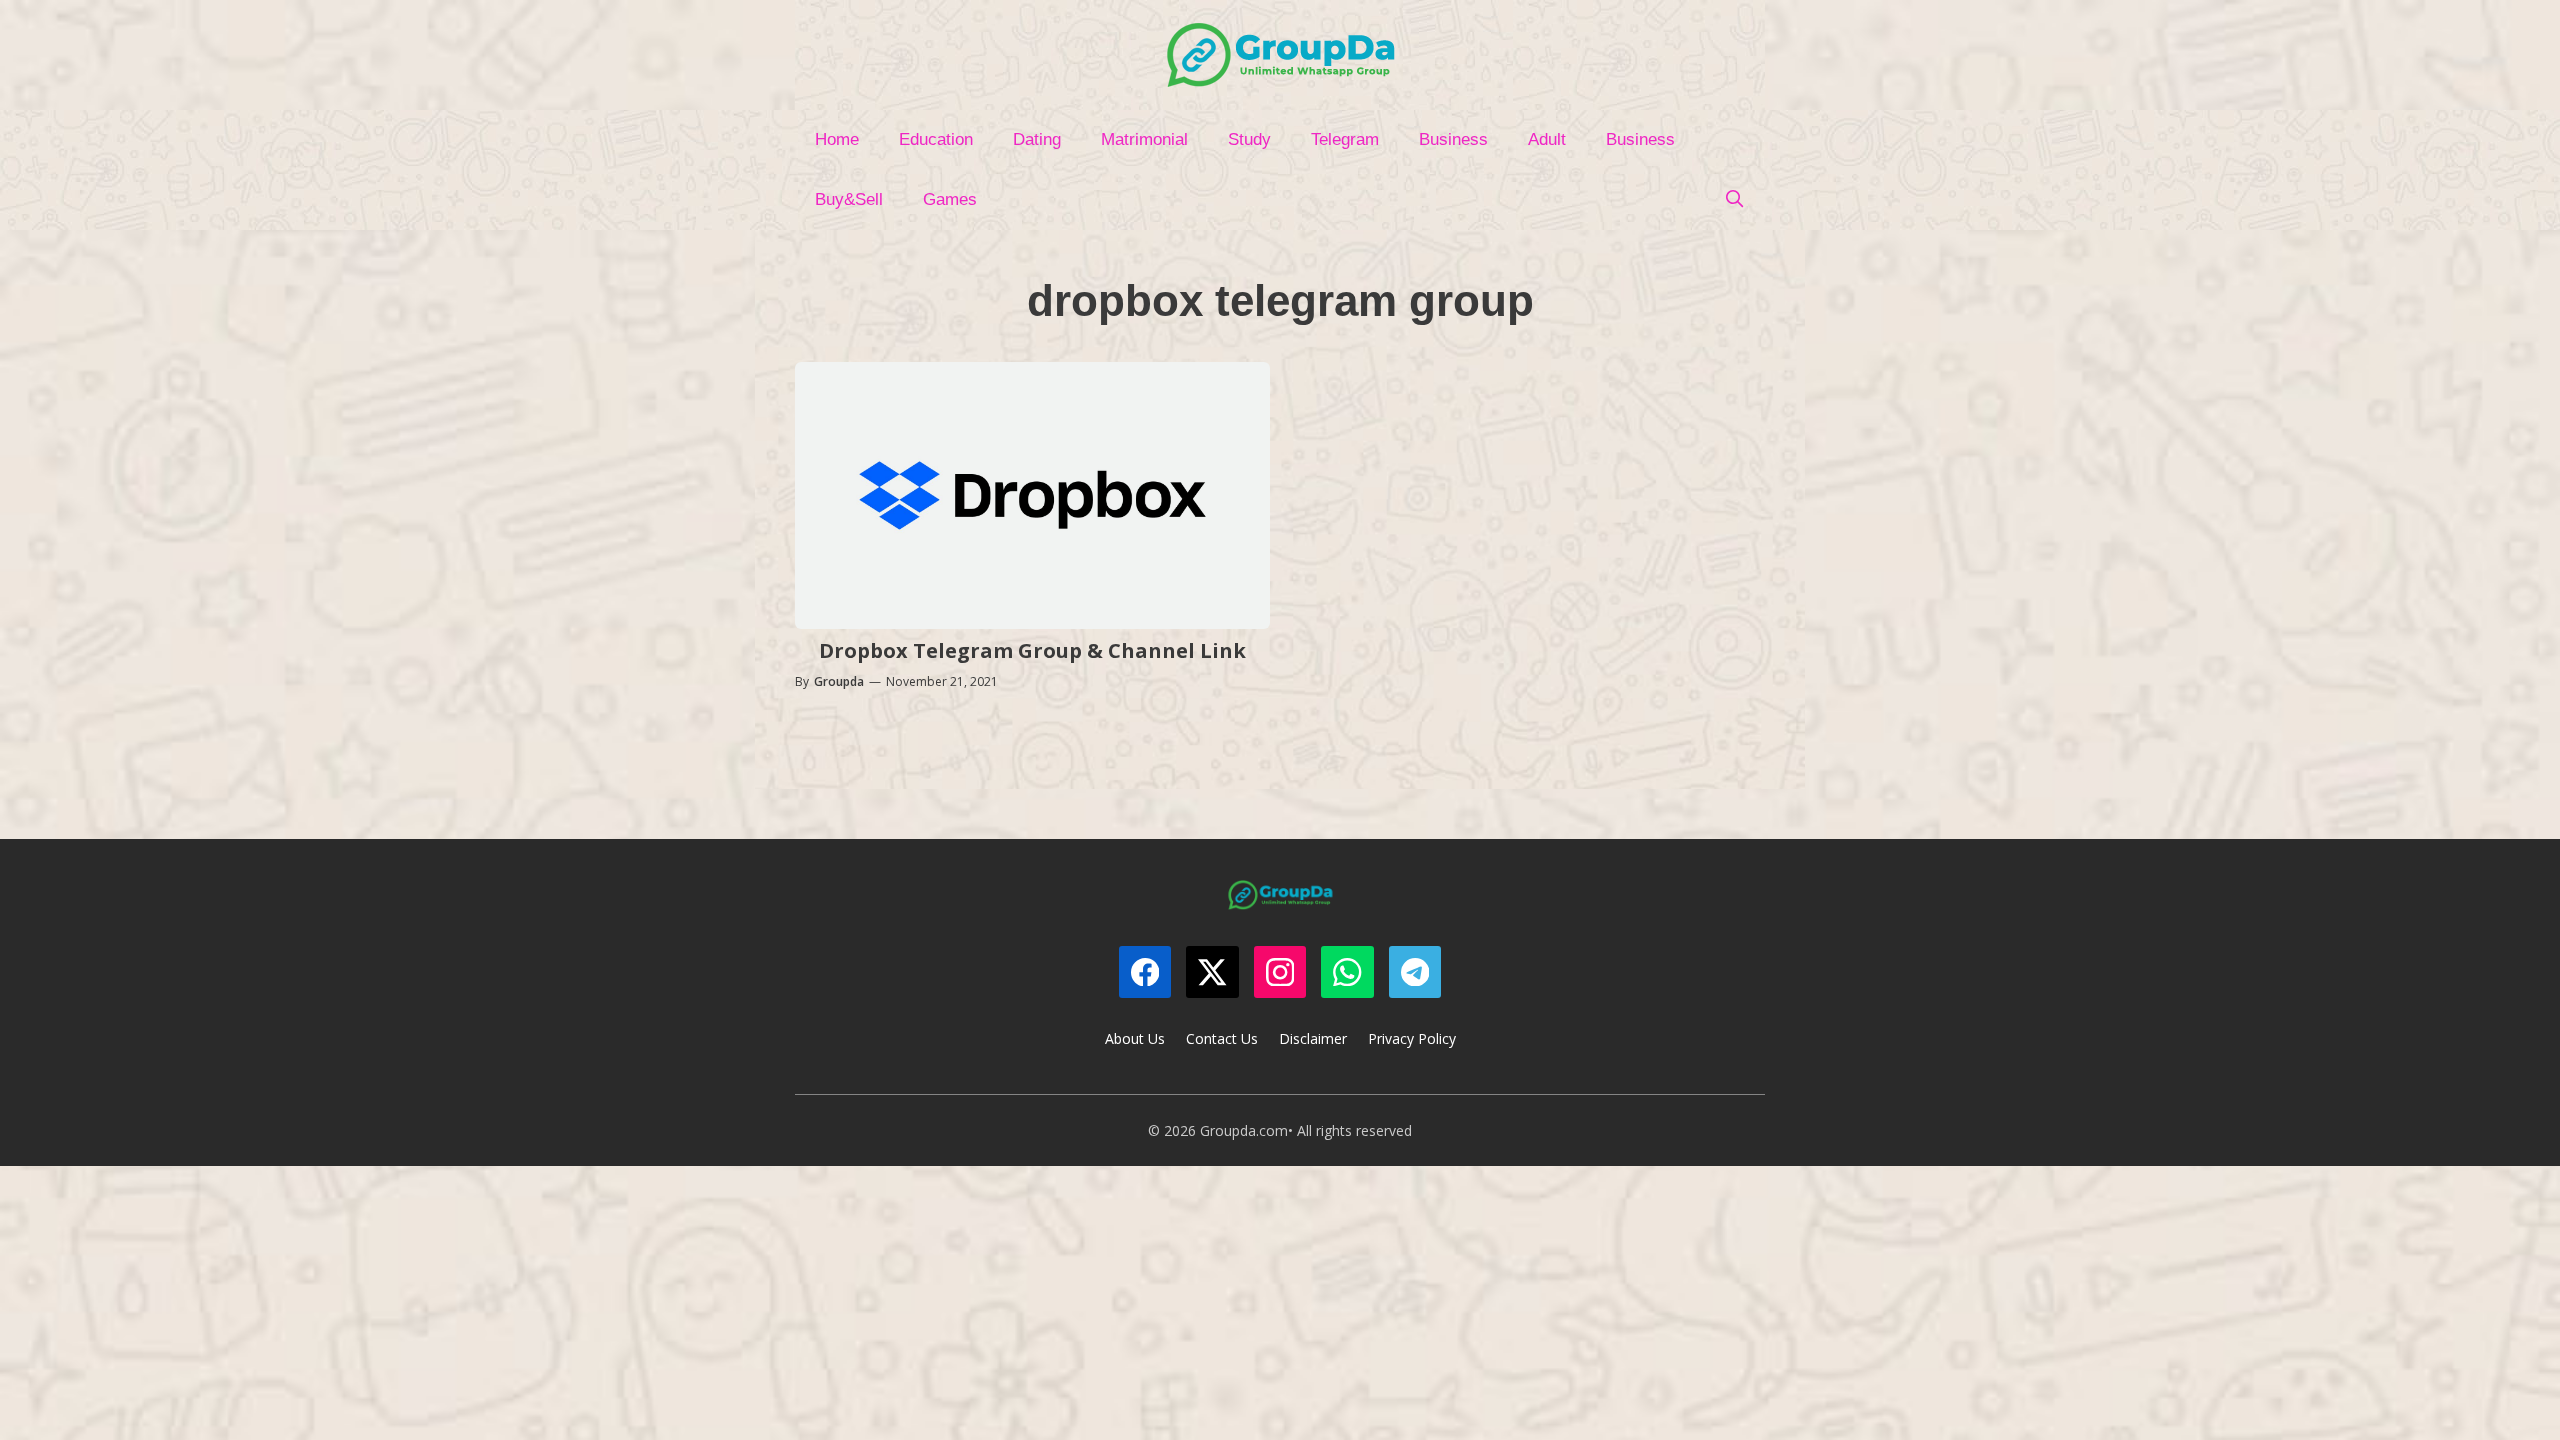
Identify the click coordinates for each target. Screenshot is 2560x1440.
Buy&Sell (849, 199)
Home (837, 139)
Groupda (839, 681)
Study (1249, 139)
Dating (1037, 139)
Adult (1547, 139)
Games (950, 199)
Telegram (1345, 139)
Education (936, 139)
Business (1453, 139)
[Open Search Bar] (1734, 200)
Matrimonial (1144, 139)
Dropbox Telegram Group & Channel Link (1032, 650)
